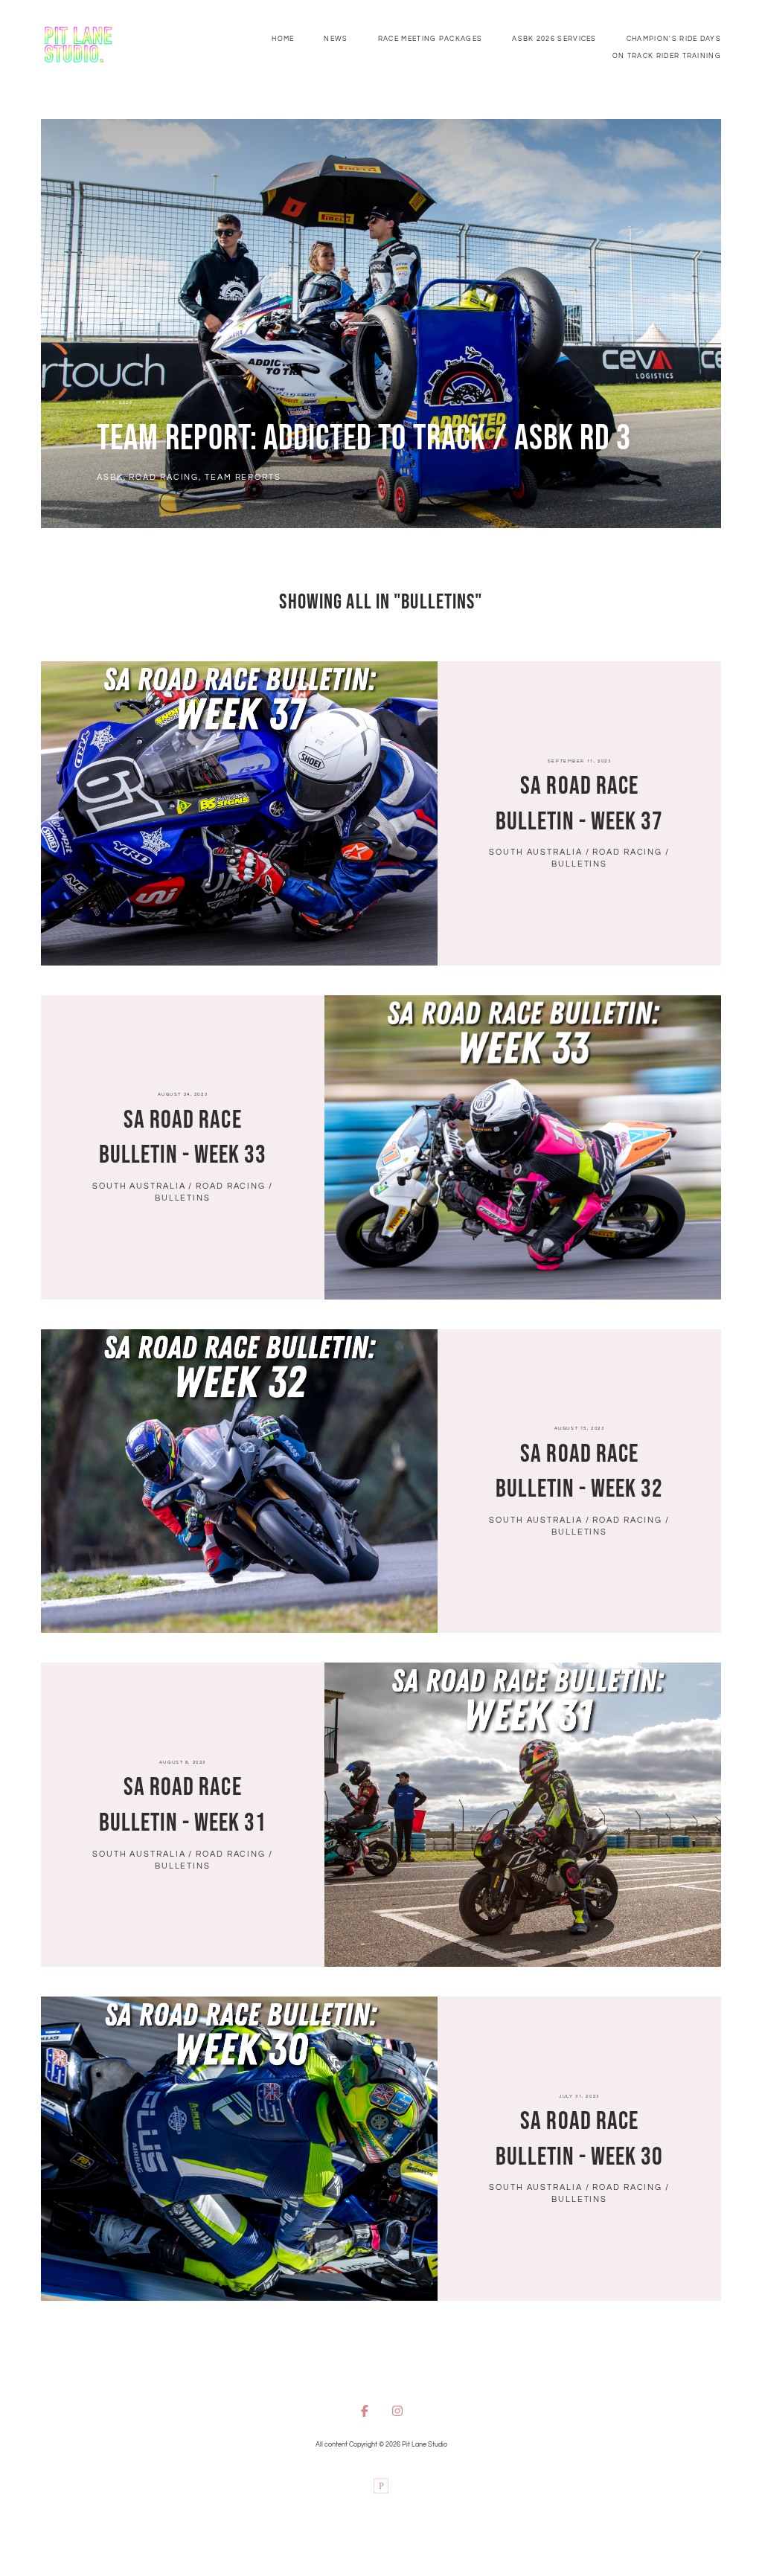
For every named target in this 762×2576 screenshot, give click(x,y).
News (336, 39)
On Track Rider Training (667, 56)
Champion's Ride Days (674, 39)
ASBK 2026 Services (554, 39)
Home (283, 39)
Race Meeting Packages (430, 39)
